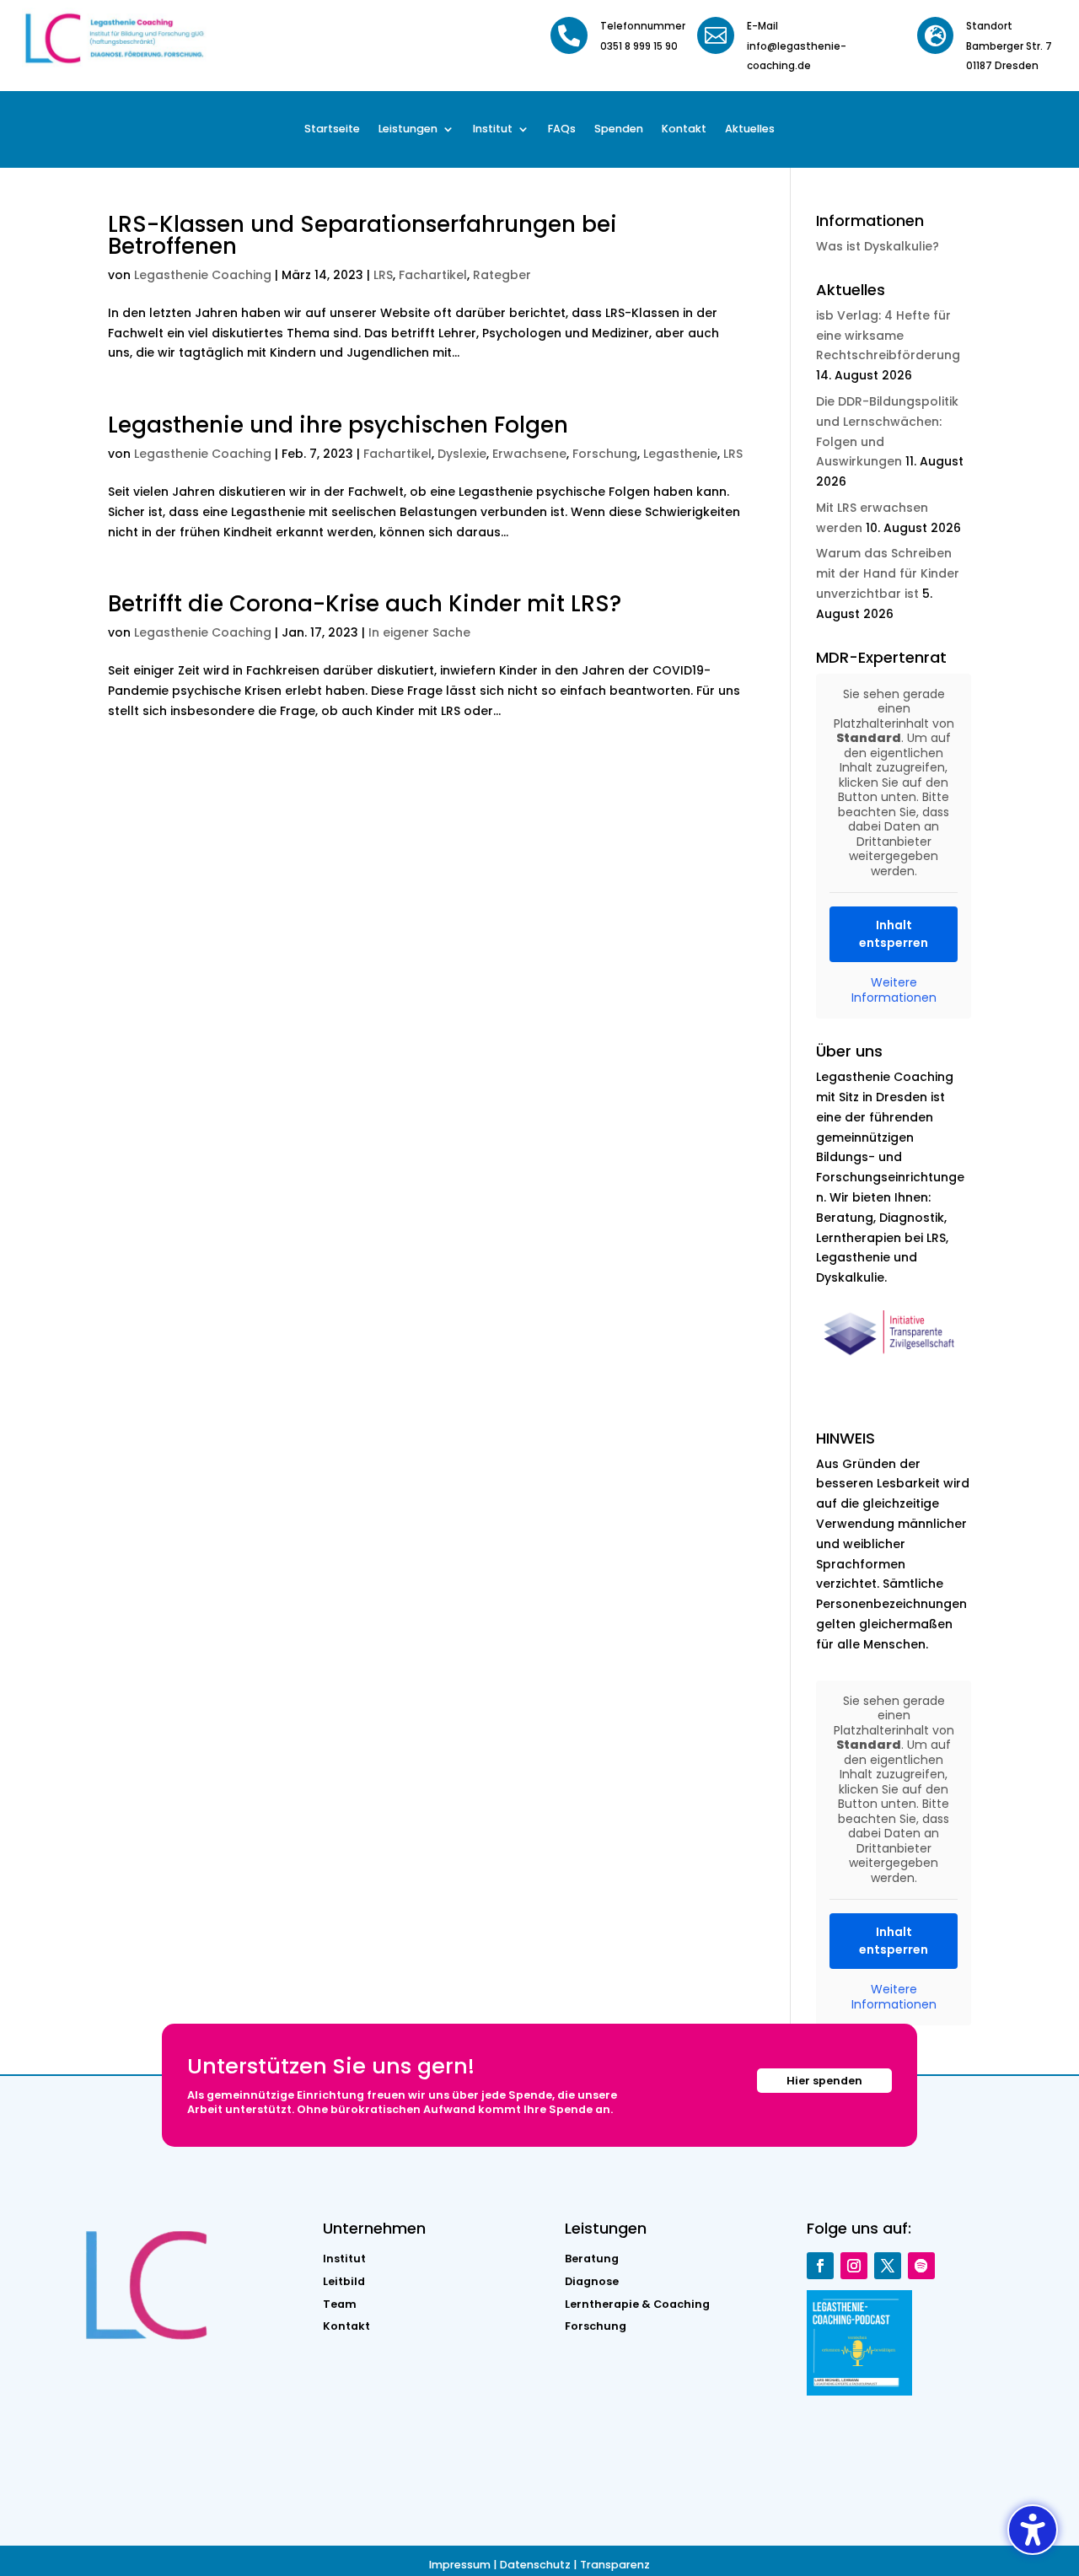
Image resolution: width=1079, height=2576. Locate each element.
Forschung (605, 454)
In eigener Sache (419, 632)
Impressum (460, 2565)
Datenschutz (535, 2565)
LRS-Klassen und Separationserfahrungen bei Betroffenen (362, 235)
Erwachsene (529, 454)
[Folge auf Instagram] (854, 2266)
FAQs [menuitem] (562, 129)
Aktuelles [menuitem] (750, 129)
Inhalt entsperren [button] (894, 934)
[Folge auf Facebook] (820, 2266)
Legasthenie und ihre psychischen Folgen (338, 425)
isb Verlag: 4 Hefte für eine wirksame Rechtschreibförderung (888, 336)
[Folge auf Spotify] (921, 2266)
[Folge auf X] (888, 2266)
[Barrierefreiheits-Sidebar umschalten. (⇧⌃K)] (1033, 2530)
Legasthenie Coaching (203, 275)
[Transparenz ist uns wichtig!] (894, 1363)
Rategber (502, 275)
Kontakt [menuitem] (684, 129)
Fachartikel (433, 275)
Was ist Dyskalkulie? (878, 246)
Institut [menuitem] (493, 129)
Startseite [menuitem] (332, 129)
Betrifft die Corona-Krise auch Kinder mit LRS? (365, 604)
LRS (383, 275)
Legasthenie (680, 454)
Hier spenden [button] (824, 2081)
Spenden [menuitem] (619, 129)
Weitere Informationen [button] (894, 990)
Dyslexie (462, 454)
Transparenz (615, 2565)
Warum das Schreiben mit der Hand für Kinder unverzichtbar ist (888, 573)
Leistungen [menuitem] (408, 129)
